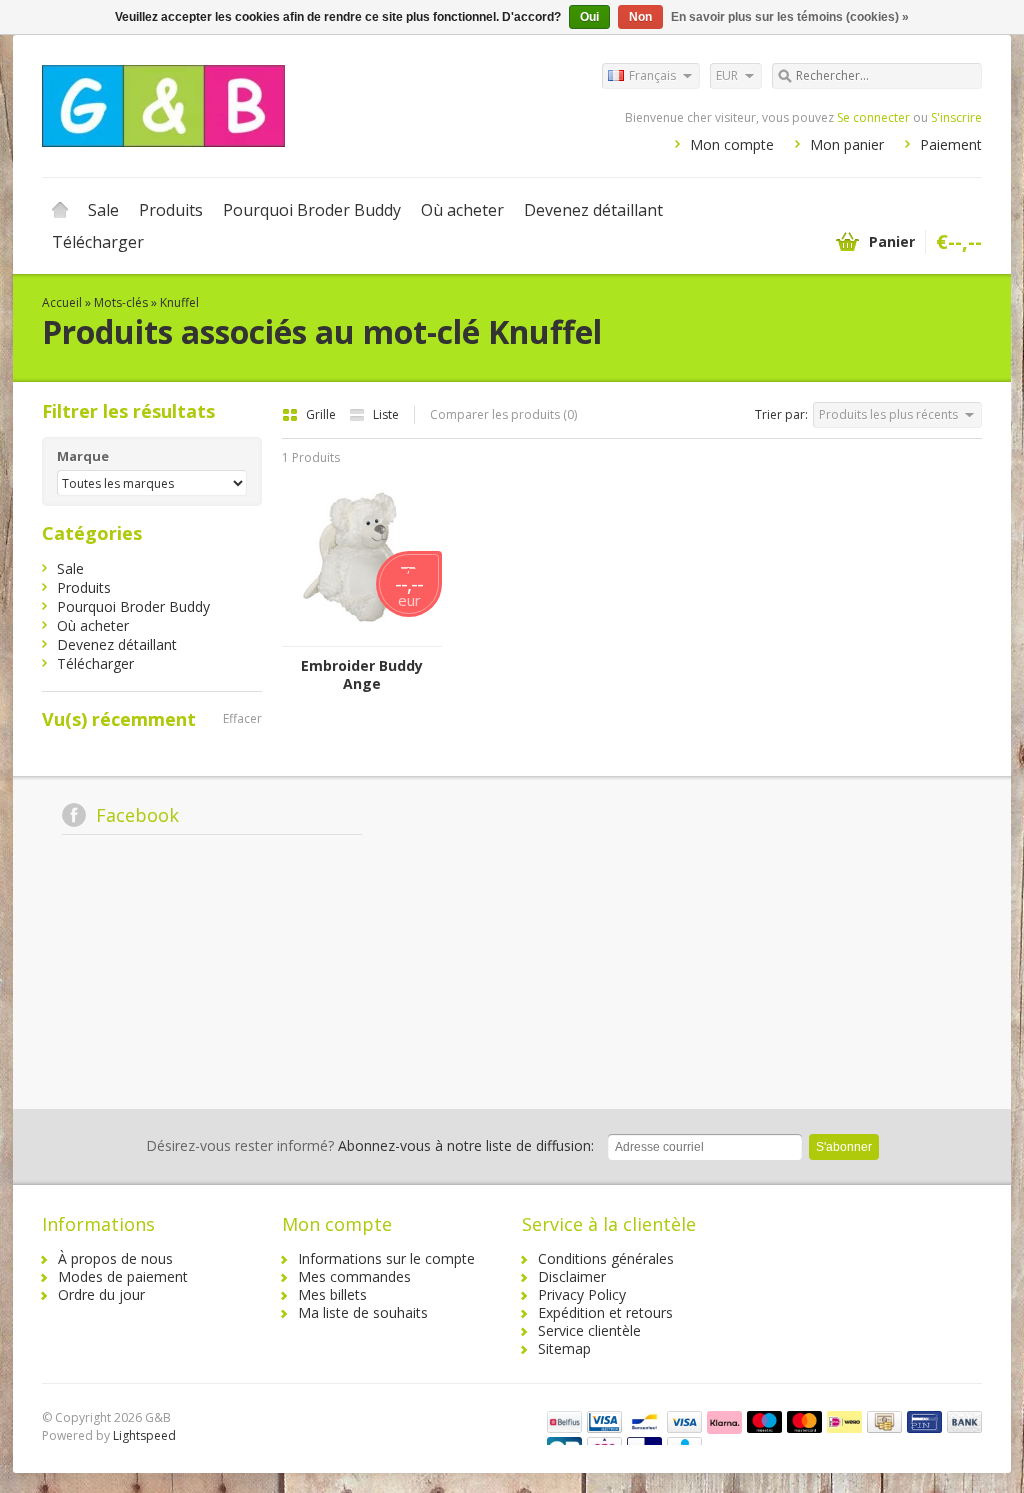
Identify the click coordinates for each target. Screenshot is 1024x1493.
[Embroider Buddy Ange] (362, 636)
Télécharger (98, 242)
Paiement (951, 144)
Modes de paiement (123, 1276)
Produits (171, 210)
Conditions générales (606, 1258)
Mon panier (847, 144)
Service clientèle (589, 1330)
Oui (589, 17)
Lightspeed (144, 1435)
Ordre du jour (101, 1294)
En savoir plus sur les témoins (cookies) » (790, 17)
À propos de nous (115, 1258)
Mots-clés (121, 302)
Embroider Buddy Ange (362, 675)
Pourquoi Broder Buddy (312, 210)
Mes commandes (354, 1276)
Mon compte (732, 144)
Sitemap (564, 1348)
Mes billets (332, 1294)
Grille (322, 414)
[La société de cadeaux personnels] (277, 105)
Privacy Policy (582, 1294)
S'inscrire (956, 117)
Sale (103, 210)
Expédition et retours (605, 1312)
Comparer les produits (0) (503, 414)
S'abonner (844, 1147)
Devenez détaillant (593, 210)
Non (640, 17)
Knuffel (179, 302)
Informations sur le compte (386, 1258)
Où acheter (462, 210)
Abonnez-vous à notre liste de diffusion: (370, 1145)
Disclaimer (572, 1276)
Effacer (242, 718)
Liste (386, 414)
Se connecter (873, 117)
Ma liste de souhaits (363, 1312)
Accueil (60, 210)
